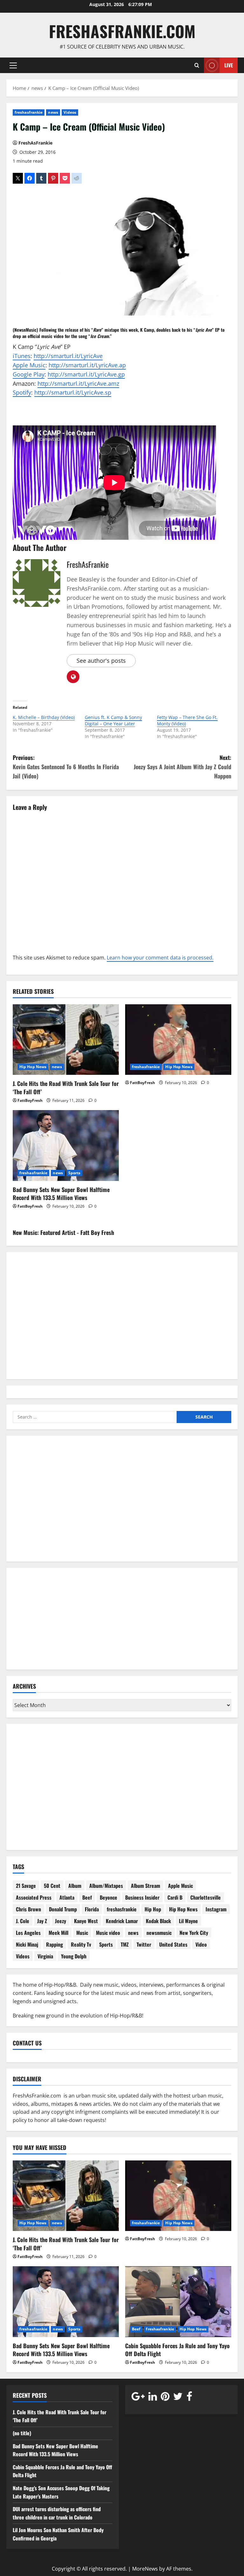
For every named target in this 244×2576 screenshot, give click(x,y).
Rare (97, 330)
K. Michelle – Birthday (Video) (44, 717)
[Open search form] (197, 65)
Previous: (66, 767)
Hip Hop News (33, 1067)
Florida (92, 1909)
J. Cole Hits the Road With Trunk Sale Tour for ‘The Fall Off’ (66, 1087)
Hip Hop (153, 1909)
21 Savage (26, 1886)
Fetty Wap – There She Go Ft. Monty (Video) (187, 720)
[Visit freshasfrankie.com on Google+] (138, 2398)
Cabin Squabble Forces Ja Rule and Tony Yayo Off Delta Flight (177, 2350)
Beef (87, 1897)
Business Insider (142, 1897)
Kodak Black (158, 1921)
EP (217, 330)
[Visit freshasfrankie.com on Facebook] (189, 2398)
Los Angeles (28, 1933)
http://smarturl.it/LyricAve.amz (78, 383)
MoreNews (145, 2569)
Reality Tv (81, 1944)
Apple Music (29, 365)
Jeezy (61, 1921)
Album (75, 1886)
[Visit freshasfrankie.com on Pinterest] (165, 2398)
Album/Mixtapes (106, 1886)
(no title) (22, 2433)
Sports (75, 1173)
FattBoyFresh (30, 1100)
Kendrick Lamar (122, 1921)
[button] (13, 65)
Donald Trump (63, 1909)
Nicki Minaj (27, 1944)
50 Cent (52, 1886)
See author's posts (101, 661)
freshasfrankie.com (122, 31)
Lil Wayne (188, 1921)
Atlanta (67, 1897)
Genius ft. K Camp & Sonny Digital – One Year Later (113, 720)
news (53, 112)
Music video (108, 1933)
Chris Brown (28, 1909)
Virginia (45, 1956)
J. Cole (23, 1921)
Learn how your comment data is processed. (160, 958)
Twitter (144, 1944)
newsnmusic (159, 1933)
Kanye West (86, 1921)
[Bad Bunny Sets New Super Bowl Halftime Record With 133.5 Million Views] (66, 1146)
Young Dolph (74, 1956)
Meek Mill (58, 1933)
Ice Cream (100, 336)
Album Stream (146, 1886)
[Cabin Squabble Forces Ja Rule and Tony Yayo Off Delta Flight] (178, 2302)
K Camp (147, 330)
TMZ (125, 1944)
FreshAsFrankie (35, 143)
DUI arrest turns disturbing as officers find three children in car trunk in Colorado (57, 2513)
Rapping (54, 1944)
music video (52, 336)
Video (201, 1944)
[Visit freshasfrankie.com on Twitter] (178, 2398)
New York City (194, 1933)
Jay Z (42, 1921)
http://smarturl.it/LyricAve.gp (86, 374)
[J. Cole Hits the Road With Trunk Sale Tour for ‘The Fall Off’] (66, 1040)
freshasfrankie (29, 112)
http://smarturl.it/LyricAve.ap (87, 365)
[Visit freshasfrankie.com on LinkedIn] (153, 2398)
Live (229, 65)
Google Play (29, 374)
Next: (183, 767)
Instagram (216, 1909)
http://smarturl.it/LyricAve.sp (73, 392)
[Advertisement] (122, 1503)
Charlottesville (206, 1897)
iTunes (22, 356)
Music (82, 1933)
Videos (70, 112)
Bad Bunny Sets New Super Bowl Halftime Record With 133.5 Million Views (61, 1193)
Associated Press (34, 1897)
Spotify (22, 392)
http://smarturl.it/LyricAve (68, 356)
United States (173, 1944)
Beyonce (108, 1897)
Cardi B (175, 1897)
